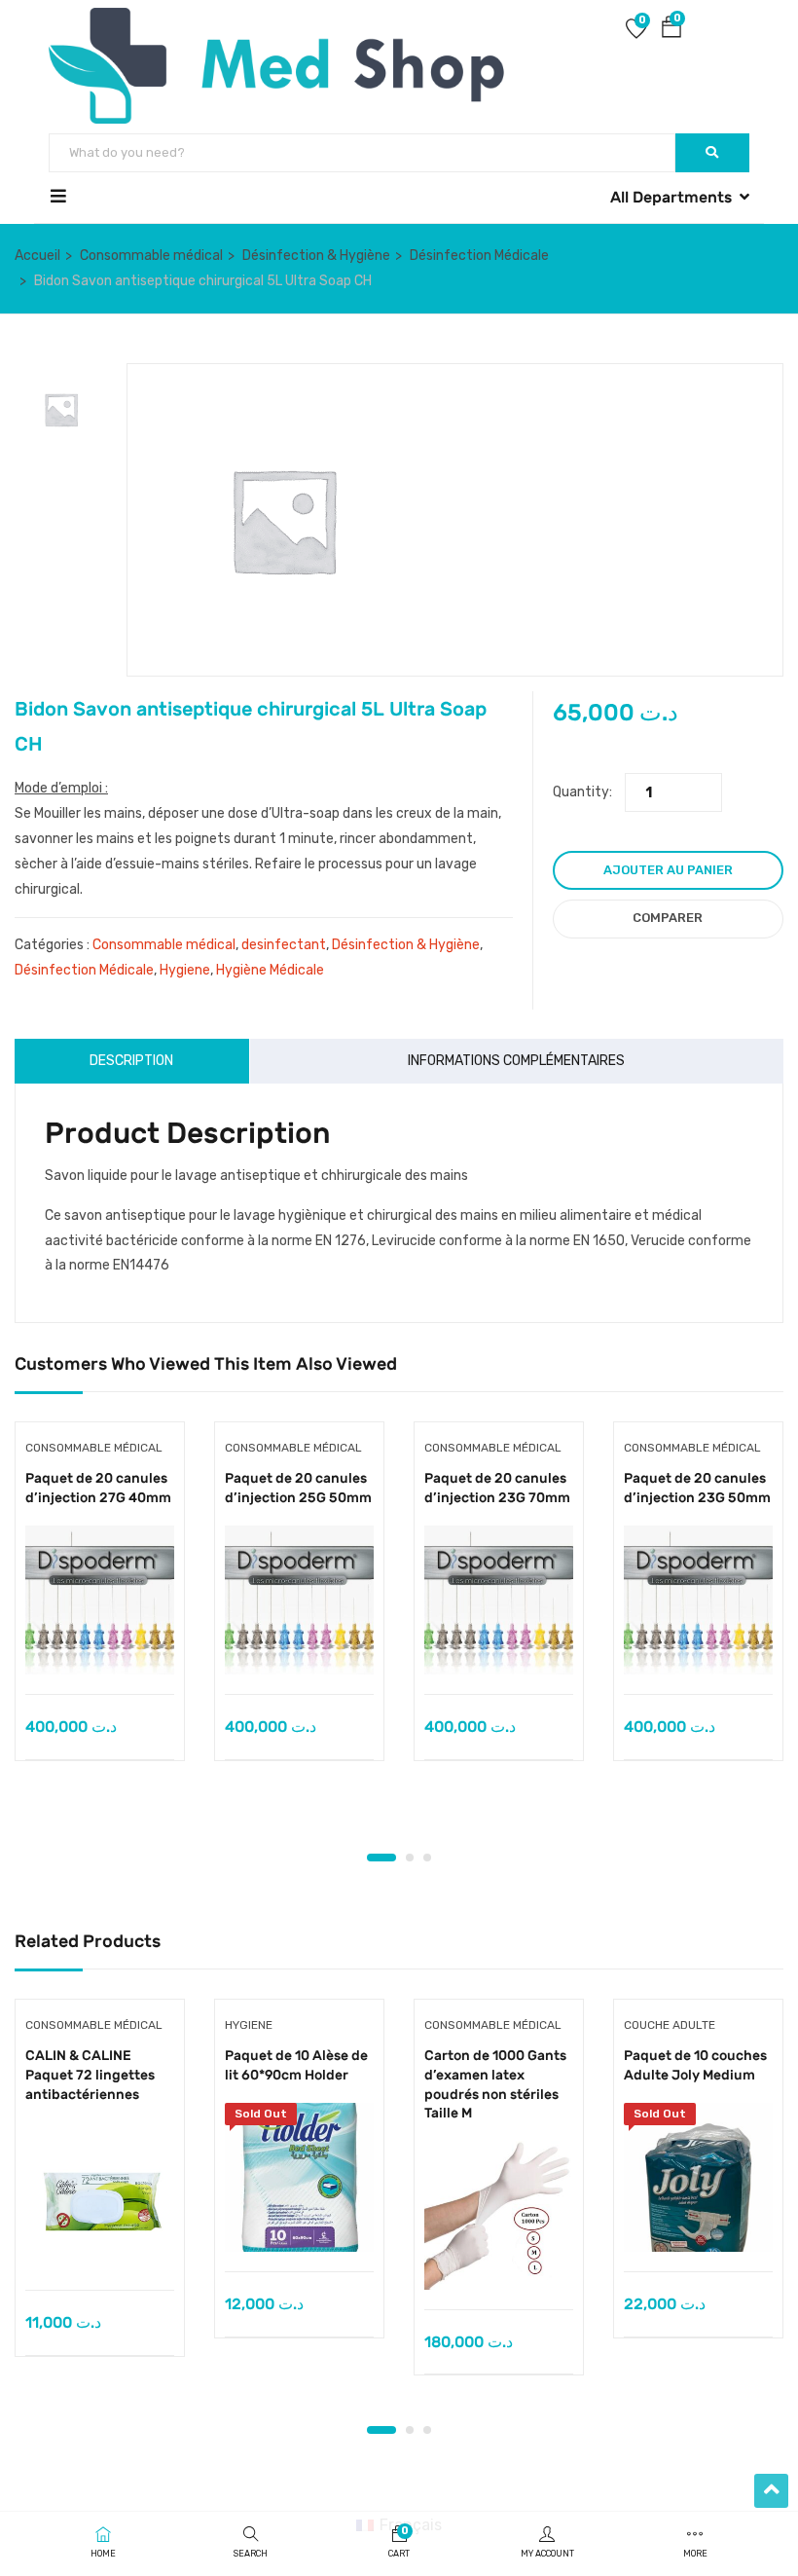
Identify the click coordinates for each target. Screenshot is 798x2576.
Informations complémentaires (516, 1061)
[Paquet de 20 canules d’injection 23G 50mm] (698, 1600)
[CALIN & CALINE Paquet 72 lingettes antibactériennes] (100, 2196)
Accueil (37, 256)
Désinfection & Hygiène (316, 256)
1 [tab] (381, 1858)
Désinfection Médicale (479, 256)
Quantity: (582, 792)
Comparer (668, 918)
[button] (671, 31)
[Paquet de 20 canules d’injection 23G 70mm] (499, 1600)
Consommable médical (151, 256)
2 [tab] (410, 1858)
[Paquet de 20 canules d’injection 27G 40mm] (100, 1600)
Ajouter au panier (668, 870)
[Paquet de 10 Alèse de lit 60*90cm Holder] (299, 2177)
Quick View (100, 1645)
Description (131, 1061)
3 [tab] (427, 1858)
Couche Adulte (670, 2025)
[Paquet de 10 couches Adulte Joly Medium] (698, 2177)
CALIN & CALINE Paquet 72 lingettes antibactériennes (90, 2075)
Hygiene (185, 970)
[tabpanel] (100, 1606)
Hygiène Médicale (270, 970)
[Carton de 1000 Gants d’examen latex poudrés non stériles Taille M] (499, 2215)
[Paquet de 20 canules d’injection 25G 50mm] (299, 1600)
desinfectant (284, 945)
